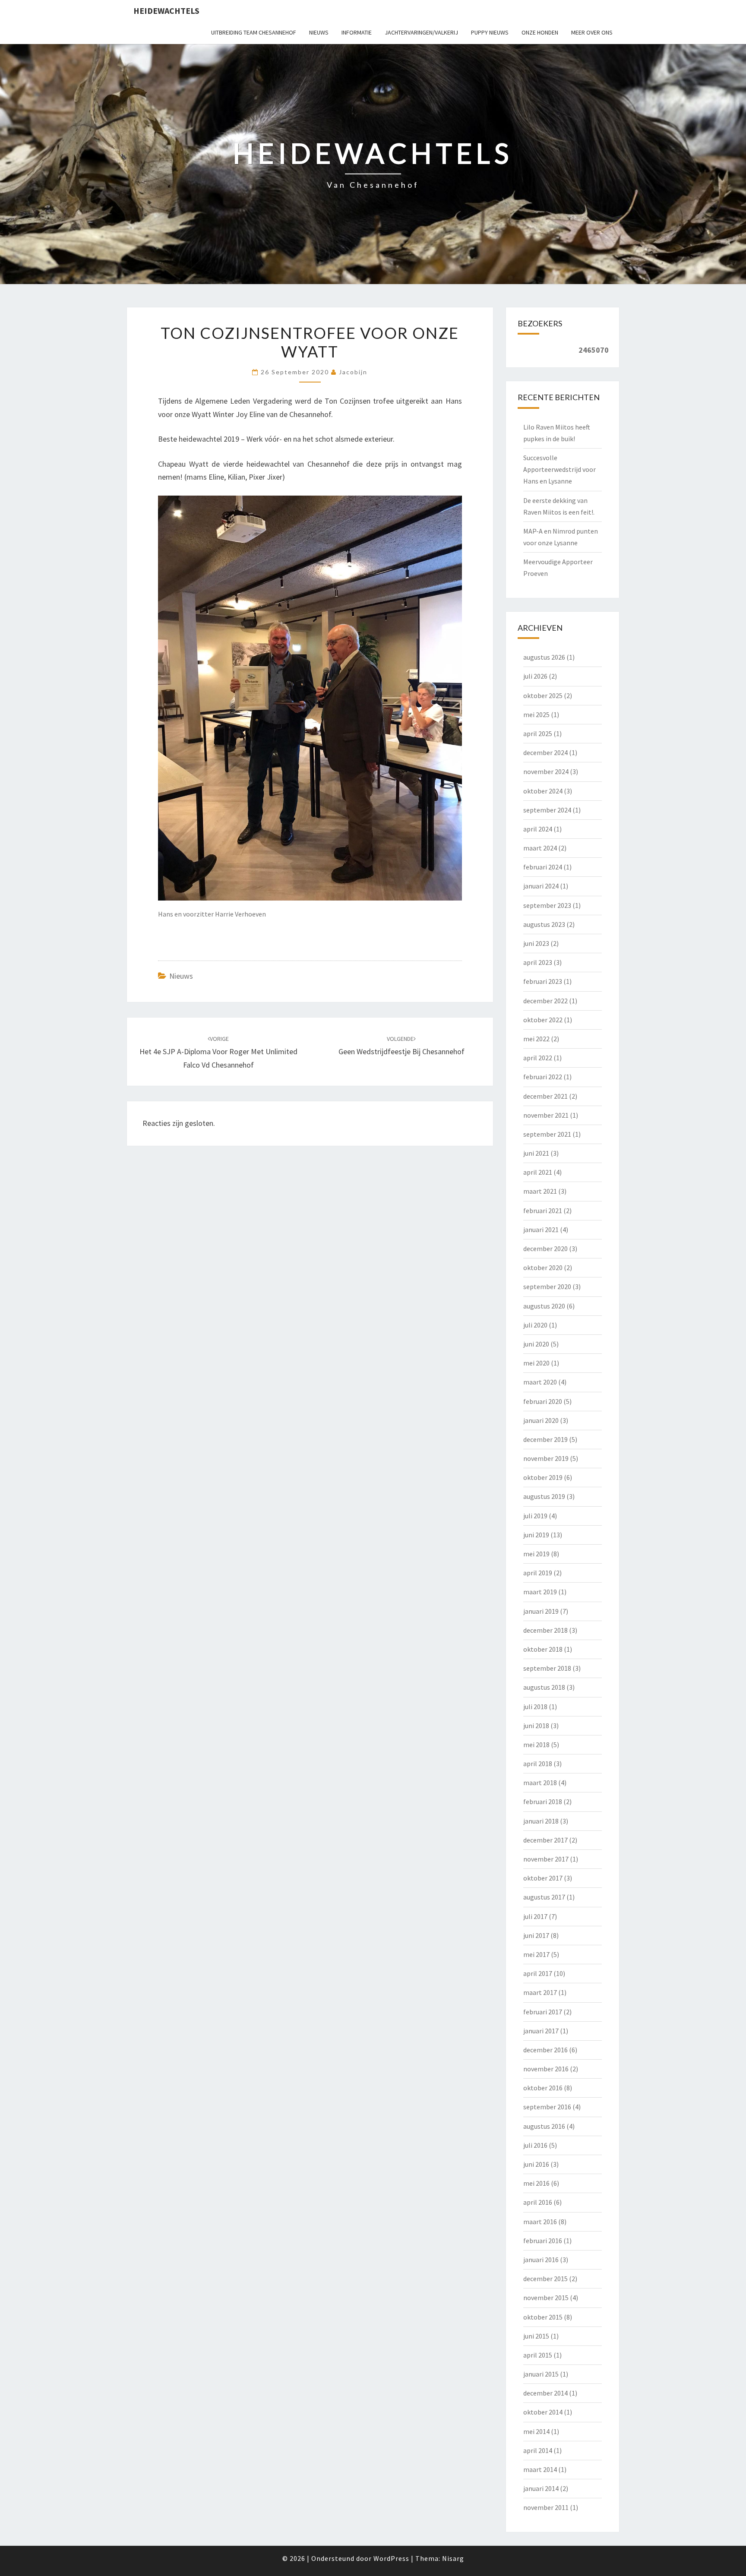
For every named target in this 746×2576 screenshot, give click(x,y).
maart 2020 (540, 1382)
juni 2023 (536, 943)
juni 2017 (536, 1935)
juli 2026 (535, 676)
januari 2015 (541, 2374)
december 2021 (545, 1096)
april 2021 (538, 1172)
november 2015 (546, 2298)
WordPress (391, 2558)
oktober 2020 (543, 1267)
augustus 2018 (544, 1687)
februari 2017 (543, 2012)
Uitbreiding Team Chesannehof (254, 32)
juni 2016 (536, 2164)
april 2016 (538, 2202)
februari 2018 (543, 1802)
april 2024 (538, 829)
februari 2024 (543, 867)
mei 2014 (536, 2431)
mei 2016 (536, 2183)
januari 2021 (541, 1230)
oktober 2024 (543, 791)
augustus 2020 (544, 1306)
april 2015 (538, 2355)
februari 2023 (543, 981)
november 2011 (546, 2507)
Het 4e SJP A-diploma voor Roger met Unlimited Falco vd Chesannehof (218, 1052)
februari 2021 (543, 1211)
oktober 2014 (543, 2412)
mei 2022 (536, 1039)
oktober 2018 (543, 1649)
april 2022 (538, 1058)
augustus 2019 (544, 1496)
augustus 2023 (544, 924)
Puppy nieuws (490, 32)
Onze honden (540, 32)
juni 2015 (536, 2336)
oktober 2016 (543, 2088)
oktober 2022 (543, 1020)
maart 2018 (540, 1783)
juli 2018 (535, 1707)
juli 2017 (535, 1916)
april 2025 (538, 733)
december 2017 (545, 1840)
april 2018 (538, 1764)
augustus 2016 (544, 2126)
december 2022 (545, 1001)
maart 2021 (540, 1191)
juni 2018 (536, 1726)
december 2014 (545, 2393)
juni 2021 (536, 1153)
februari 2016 (543, 2241)
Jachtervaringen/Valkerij (421, 32)
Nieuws (319, 32)
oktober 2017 (543, 1878)
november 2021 (546, 1115)
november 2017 (546, 1859)
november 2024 (546, 771)
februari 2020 (543, 1401)
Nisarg (453, 2558)
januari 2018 (541, 1821)
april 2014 (538, 2450)
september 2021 (547, 1134)
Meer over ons (592, 32)
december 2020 (545, 1248)
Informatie (357, 32)
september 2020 (547, 1286)
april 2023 (538, 962)
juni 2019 (536, 1535)
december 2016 (545, 2050)
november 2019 (546, 1458)
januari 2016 (541, 2260)
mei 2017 (536, 1954)
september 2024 (547, 810)
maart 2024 (540, 848)
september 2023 (547, 905)
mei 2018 (536, 1745)
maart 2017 (540, 1992)
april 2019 (538, 1573)
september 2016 (547, 2107)
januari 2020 (541, 1420)
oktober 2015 (543, 2317)
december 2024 (545, 752)
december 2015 (545, 2279)
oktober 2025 (543, 695)
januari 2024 (541, 886)
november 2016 (546, 2069)
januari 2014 (541, 2488)
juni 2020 (536, 1344)
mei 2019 (536, 1554)
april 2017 (538, 1973)
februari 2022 (543, 1077)
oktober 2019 (543, 1477)
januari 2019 (541, 1611)
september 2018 (547, 1668)
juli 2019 (535, 1516)
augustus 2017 (544, 1897)
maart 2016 (540, 2222)
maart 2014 (540, 2469)
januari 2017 (541, 2031)
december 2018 (545, 1630)
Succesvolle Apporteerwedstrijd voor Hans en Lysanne (559, 469)
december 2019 (545, 1439)
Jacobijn (353, 372)
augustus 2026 (544, 657)
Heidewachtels (166, 11)
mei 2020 (536, 1363)
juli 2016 (535, 2145)
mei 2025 (536, 714)
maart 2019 (540, 1592)
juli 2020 (535, 1325)
